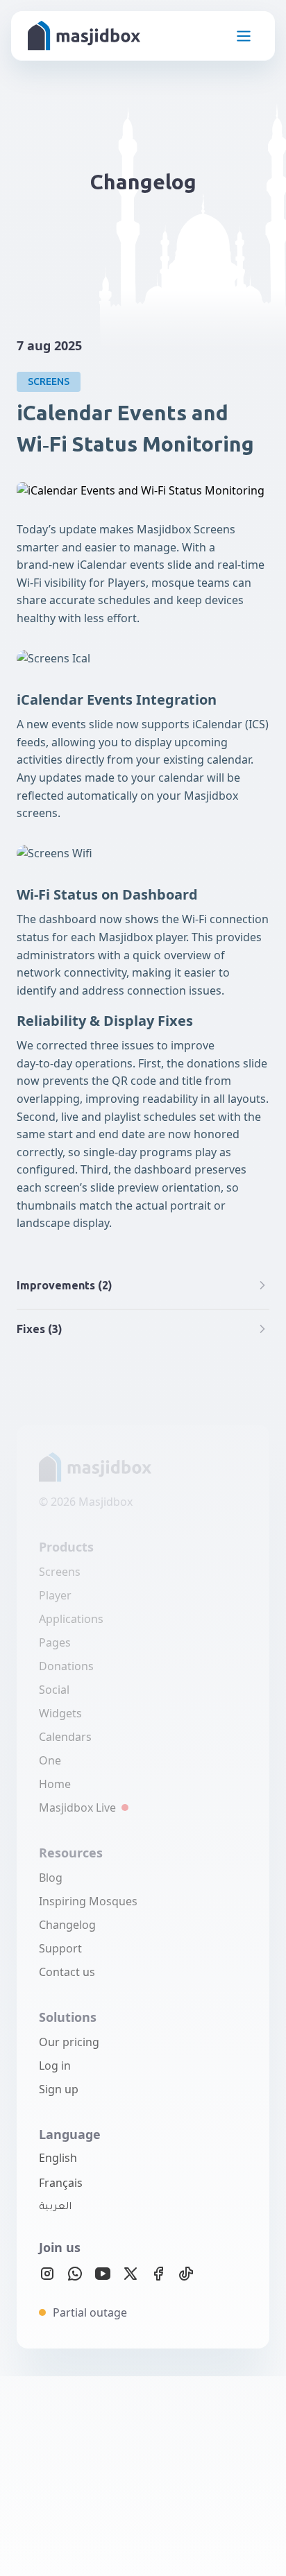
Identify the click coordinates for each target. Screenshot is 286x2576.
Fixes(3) (40, 1329)
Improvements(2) (65, 1285)
